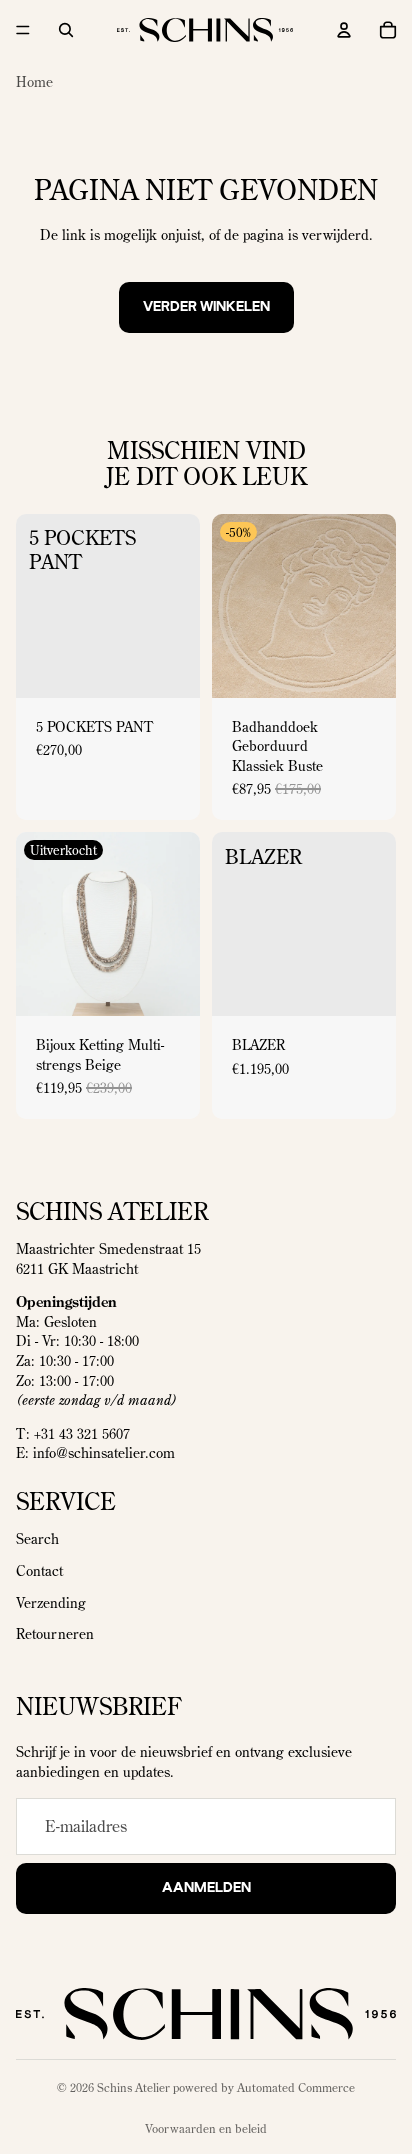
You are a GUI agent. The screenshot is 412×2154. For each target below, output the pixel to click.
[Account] (344, 30)
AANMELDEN (206, 1887)
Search (37, 1539)
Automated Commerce (296, 2087)
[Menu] (23, 30)
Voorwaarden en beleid (206, 2128)
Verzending (51, 1602)
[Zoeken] (66, 30)
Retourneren (55, 1634)
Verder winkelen (206, 307)
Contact (39, 1571)
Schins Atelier (133, 2087)
